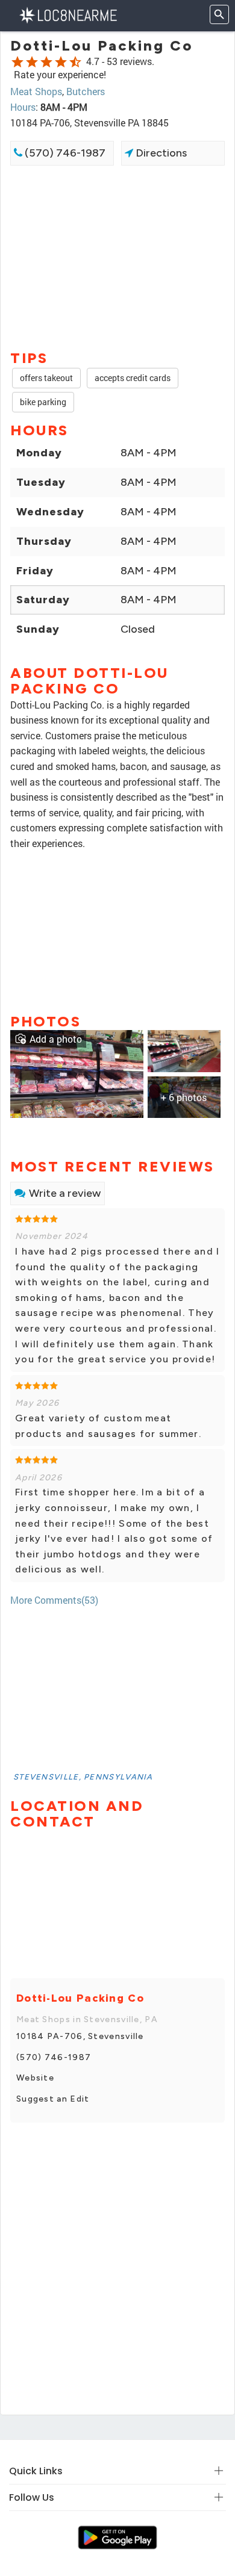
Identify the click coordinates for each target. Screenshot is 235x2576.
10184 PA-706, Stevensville (80, 2036)
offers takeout (46, 378)
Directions (160, 153)
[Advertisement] (117, 256)
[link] (77, 1072)
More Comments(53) (54, 1600)
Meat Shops (36, 91)
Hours (23, 107)
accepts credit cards (133, 378)
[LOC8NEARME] (68, 14)
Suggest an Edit (53, 2099)
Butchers (86, 91)
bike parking (43, 402)
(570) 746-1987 (64, 153)
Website (35, 2078)
